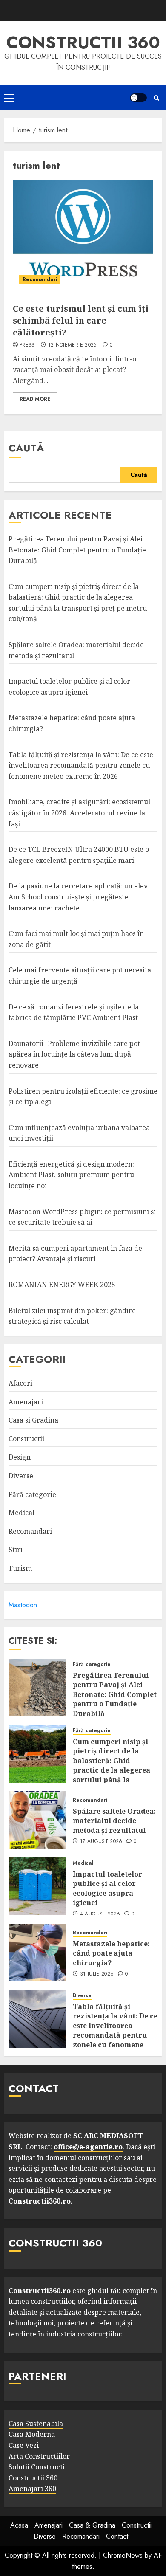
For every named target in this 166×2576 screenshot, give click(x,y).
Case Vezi (24, 2445)
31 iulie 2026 (97, 1974)
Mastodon (23, 1605)
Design (20, 1457)
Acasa (19, 2525)
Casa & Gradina (92, 2525)
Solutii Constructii (38, 2467)
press (27, 345)
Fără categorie (32, 1494)
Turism (20, 1568)
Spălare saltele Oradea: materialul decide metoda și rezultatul (114, 1821)
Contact (117, 2536)
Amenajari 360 (32, 2489)
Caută (26, 448)
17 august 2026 (101, 1842)
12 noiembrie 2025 (72, 345)
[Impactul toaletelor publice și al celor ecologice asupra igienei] (37, 1886)
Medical (21, 1513)
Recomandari (40, 279)
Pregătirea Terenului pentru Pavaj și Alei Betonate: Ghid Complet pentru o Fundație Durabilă (77, 550)
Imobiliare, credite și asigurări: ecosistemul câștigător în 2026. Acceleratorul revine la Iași (79, 813)
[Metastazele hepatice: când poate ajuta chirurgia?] (37, 1953)
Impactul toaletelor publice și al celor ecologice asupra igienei (107, 1888)
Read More (35, 399)
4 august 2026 (100, 1914)
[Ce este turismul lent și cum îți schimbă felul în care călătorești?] (83, 235)
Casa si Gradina (33, 1420)
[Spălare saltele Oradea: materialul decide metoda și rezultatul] (37, 1820)
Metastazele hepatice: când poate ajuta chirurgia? (111, 1953)
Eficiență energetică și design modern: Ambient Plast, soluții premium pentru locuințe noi (71, 1175)
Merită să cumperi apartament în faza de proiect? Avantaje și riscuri (75, 1254)
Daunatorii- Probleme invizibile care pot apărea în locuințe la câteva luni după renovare (74, 1054)
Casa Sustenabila (36, 2424)
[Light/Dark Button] (138, 98)
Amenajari (26, 1402)
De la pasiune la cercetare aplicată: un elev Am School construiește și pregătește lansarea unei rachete (78, 897)
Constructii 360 (83, 42)
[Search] (156, 98)
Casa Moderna (32, 2434)
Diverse (21, 1476)
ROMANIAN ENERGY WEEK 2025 (62, 1285)
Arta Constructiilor (39, 2456)
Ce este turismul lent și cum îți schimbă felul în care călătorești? (81, 320)
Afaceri (20, 1383)
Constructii (26, 1439)
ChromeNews (123, 2555)
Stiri (16, 1550)
